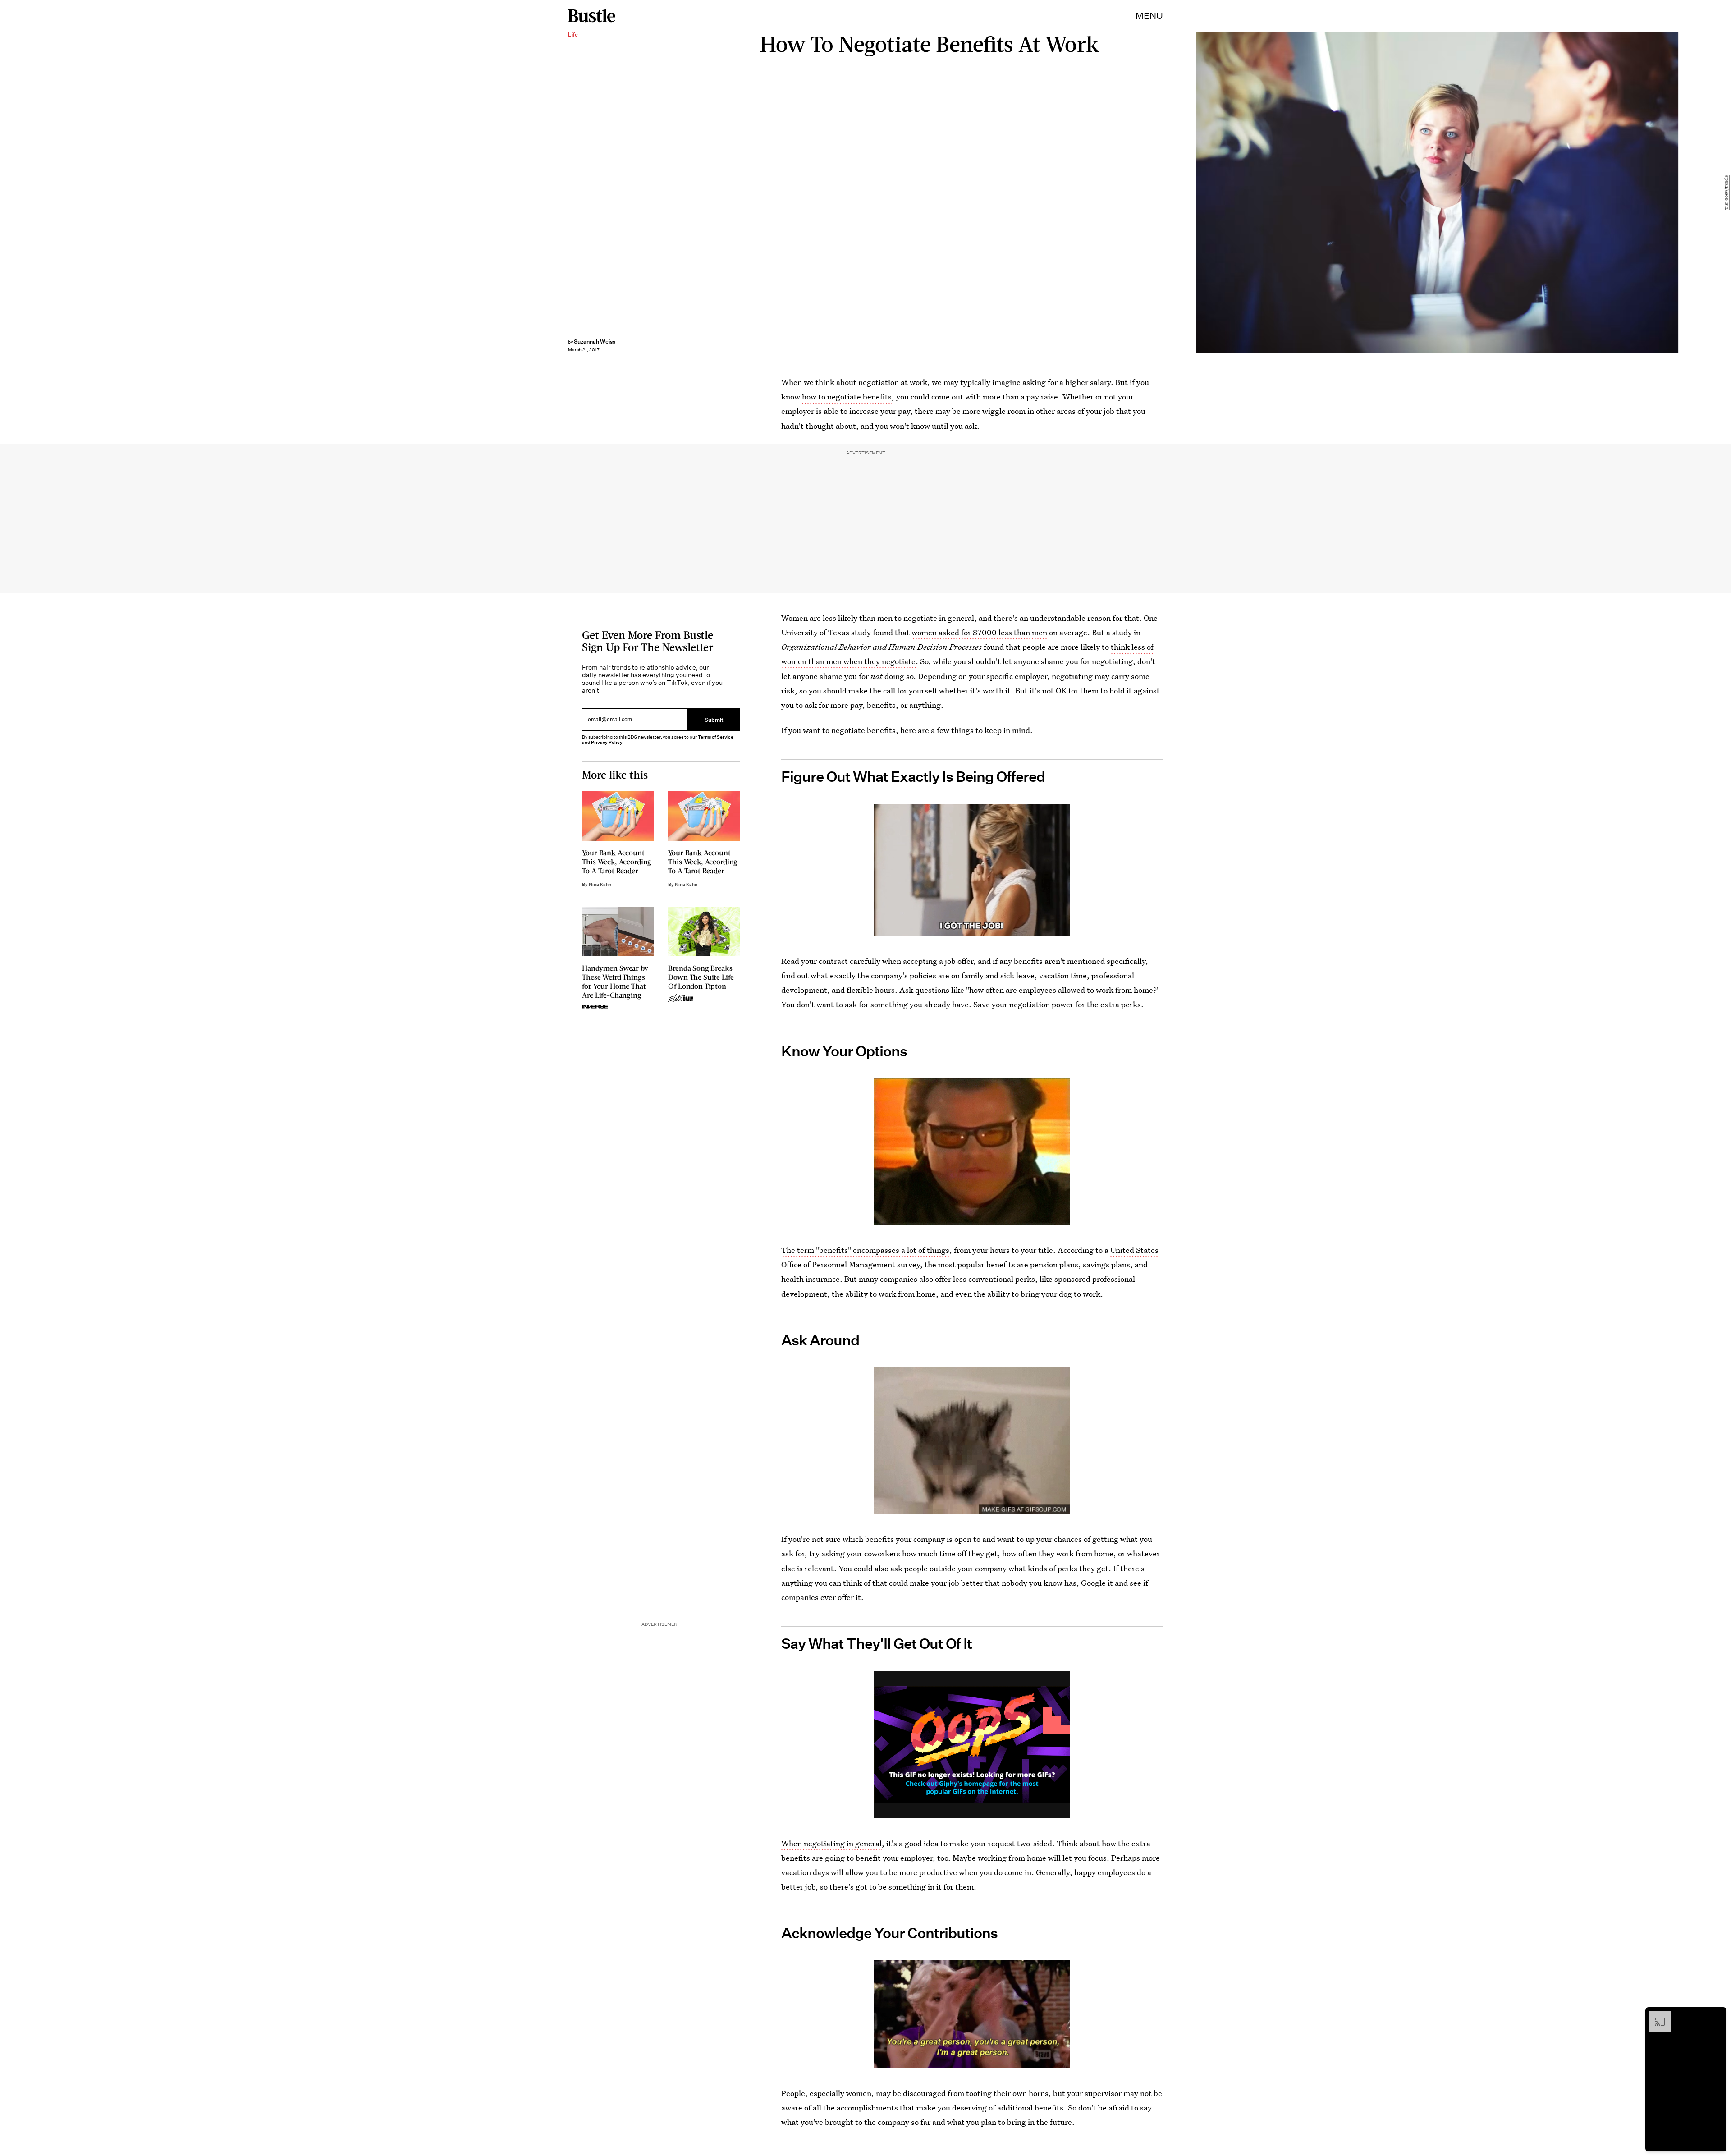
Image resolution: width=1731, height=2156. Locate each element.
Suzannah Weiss (595, 342)
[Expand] (1655, 2015)
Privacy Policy (607, 742)
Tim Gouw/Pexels (1726, 193)
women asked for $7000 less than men (979, 632)
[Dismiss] (1717, 2015)
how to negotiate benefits (847, 397)
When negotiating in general (831, 1843)
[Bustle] (592, 16)
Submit (714, 719)
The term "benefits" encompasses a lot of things (865, 1250)
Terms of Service (716, 737)
